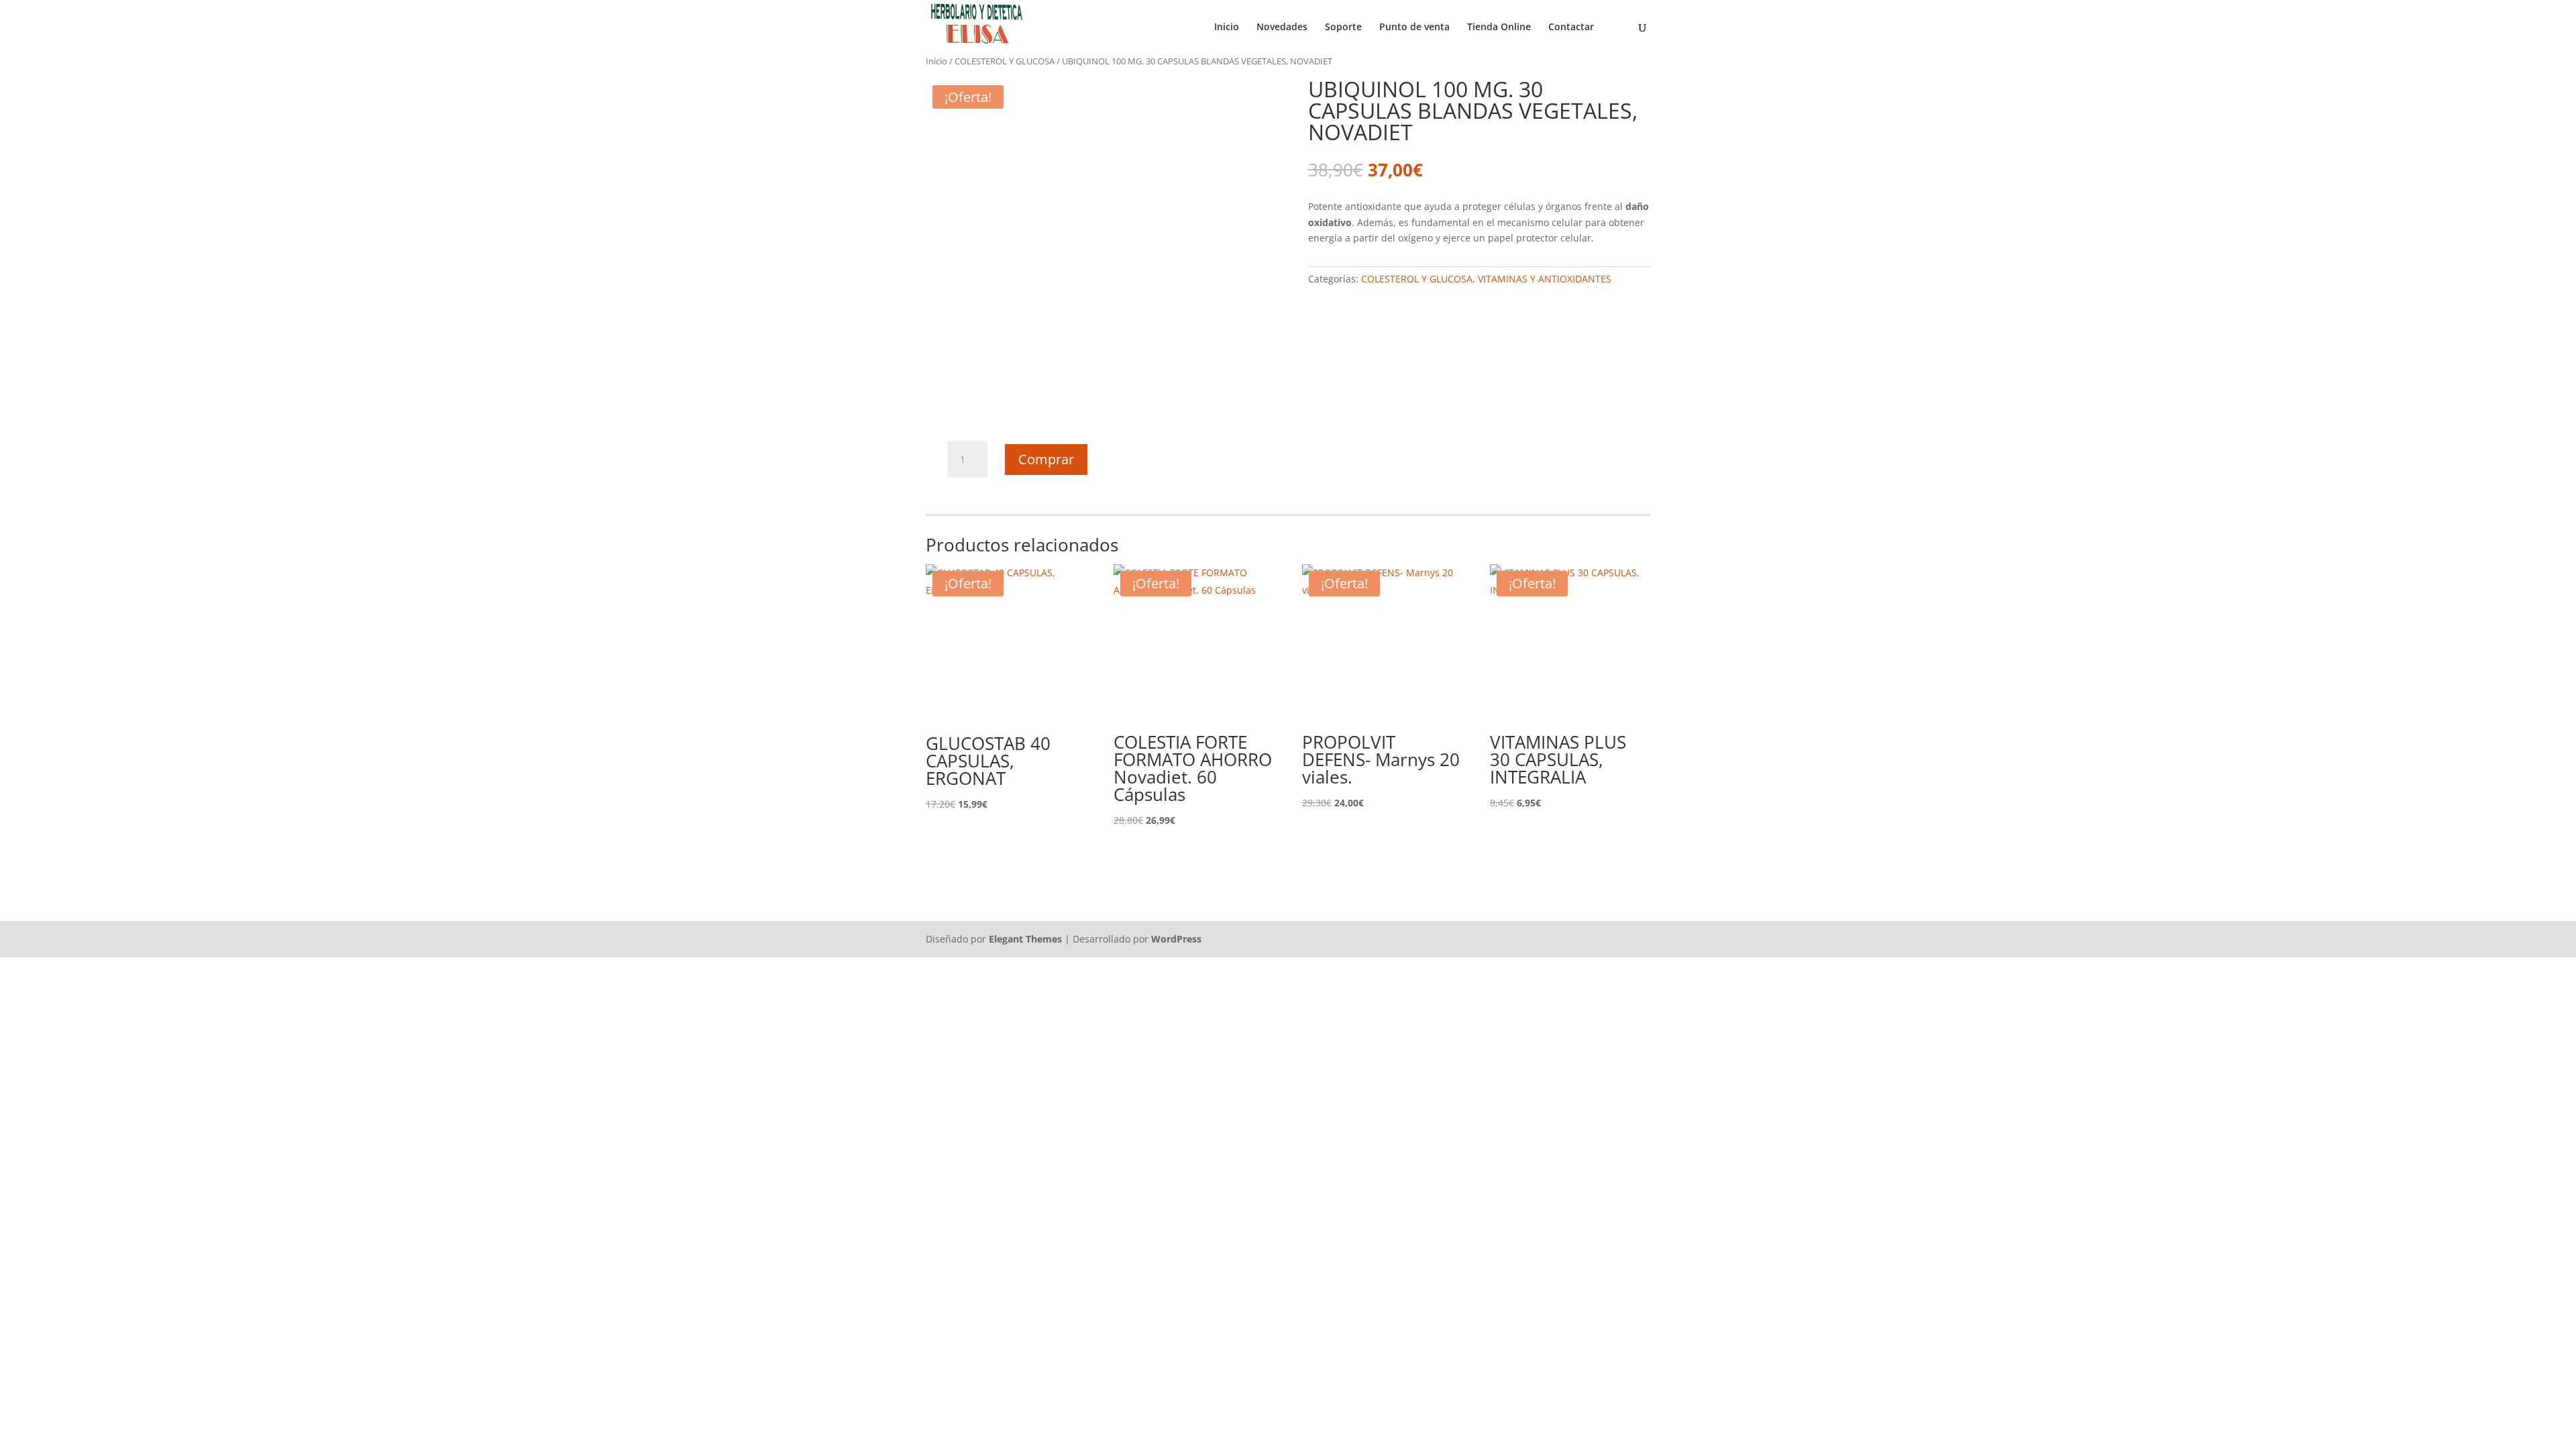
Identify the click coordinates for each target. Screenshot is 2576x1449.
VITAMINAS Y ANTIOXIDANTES (1545, 279)
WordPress (1176, 939)
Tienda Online (1499, 28)
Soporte (1343, 28)
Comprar (1046, 459)
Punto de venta (1414, 28)
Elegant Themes (1025, 939)
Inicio (1227, 28)
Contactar (1571, 28)
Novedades (1282, 28)
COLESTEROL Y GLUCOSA (1005, 61)
